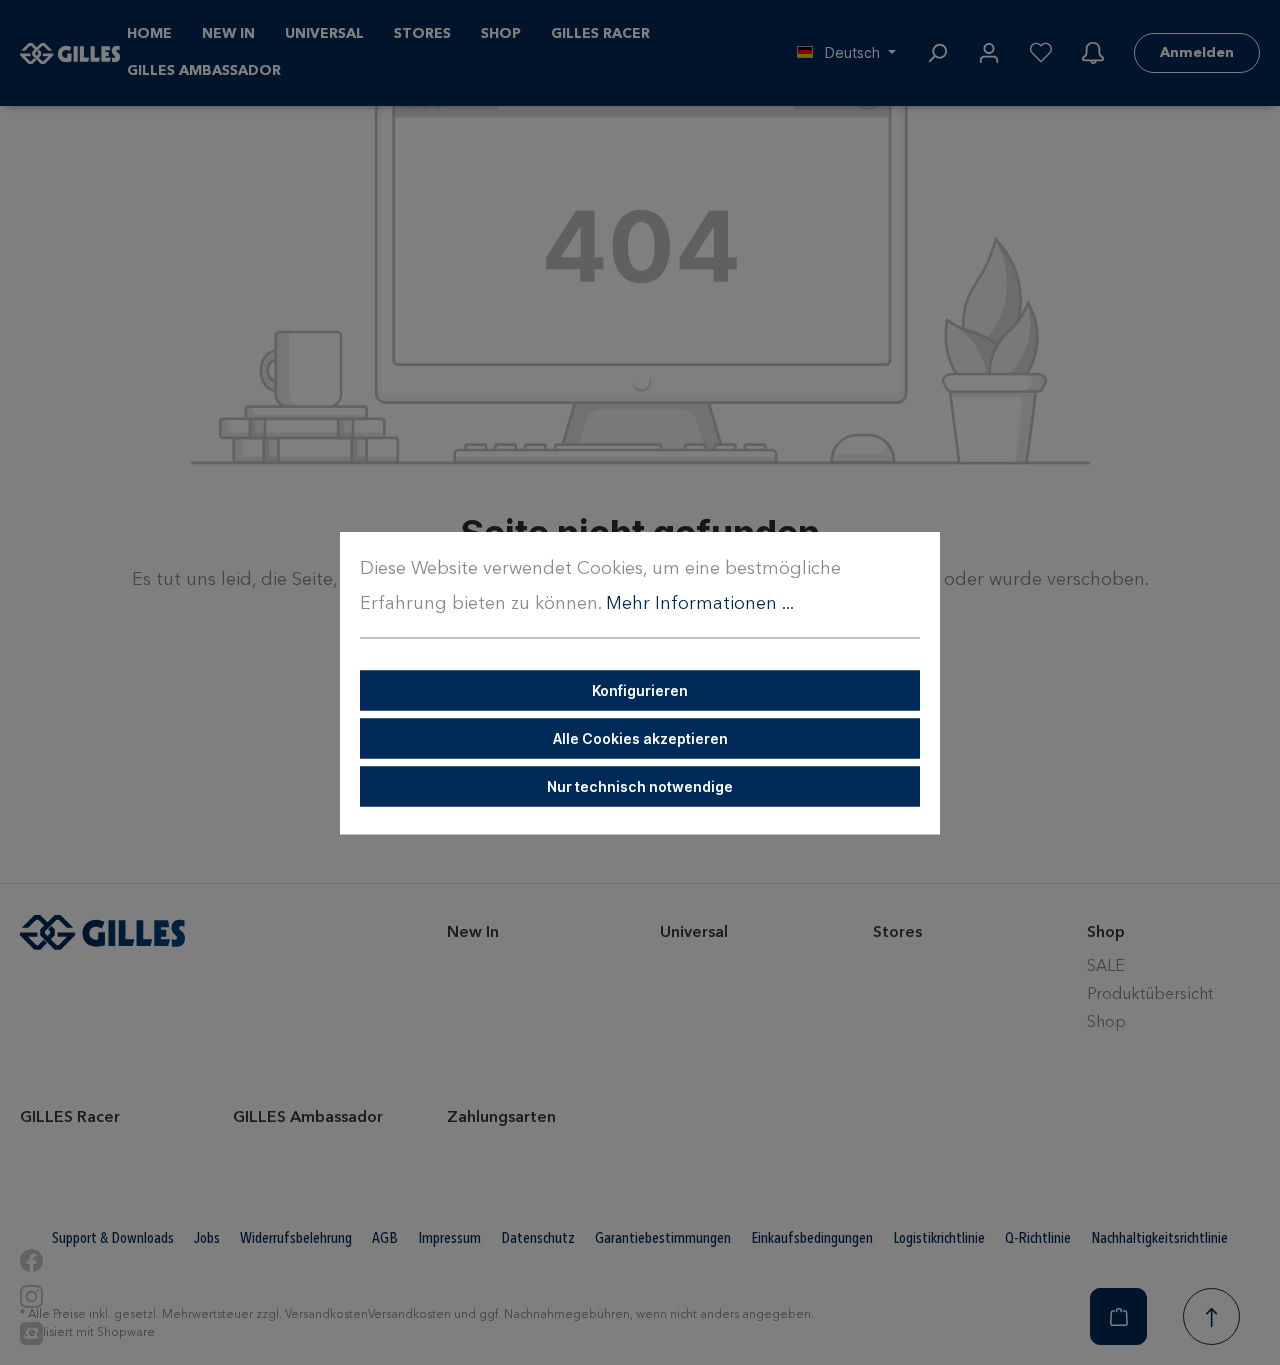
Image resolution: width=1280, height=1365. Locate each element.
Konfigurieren (640, 689)
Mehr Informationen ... (700, 603)
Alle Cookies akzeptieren (640, 737)
